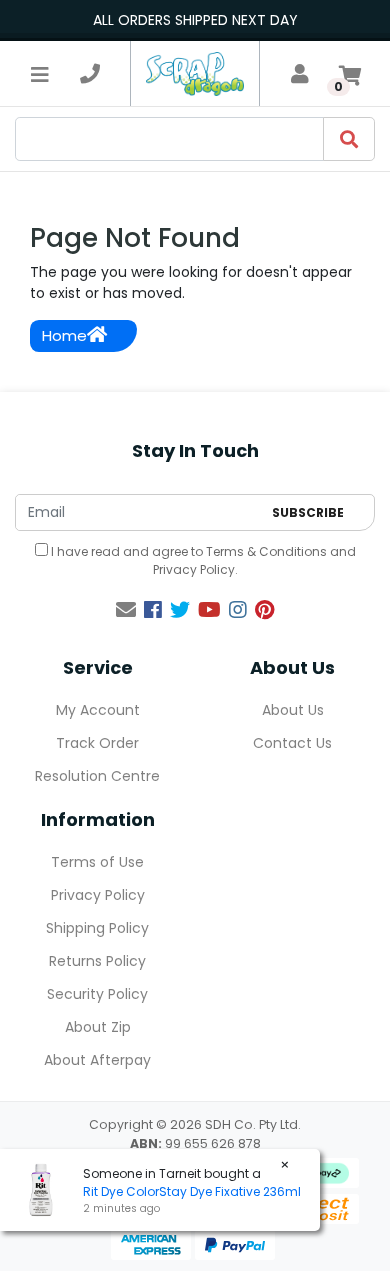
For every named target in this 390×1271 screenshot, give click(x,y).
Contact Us (292, 743)
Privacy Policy (194, 569)
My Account (98, 710)
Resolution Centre (97, 776)
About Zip (98, 1027)
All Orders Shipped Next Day (195, 20)
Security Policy (97, 994)
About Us (293, 710)
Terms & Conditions (266, 551)
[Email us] (126, 610)
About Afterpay (97, 1060)
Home (64, 335)
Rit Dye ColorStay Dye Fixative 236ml (192, 1191)
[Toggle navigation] (40, 74)
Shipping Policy (97, 928)
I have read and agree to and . (202, 560)
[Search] (349, 139)
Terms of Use (97, 862)
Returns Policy (97, 961)
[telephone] (90, 74)
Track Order (97, 743)
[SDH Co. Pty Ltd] (195, 73)
